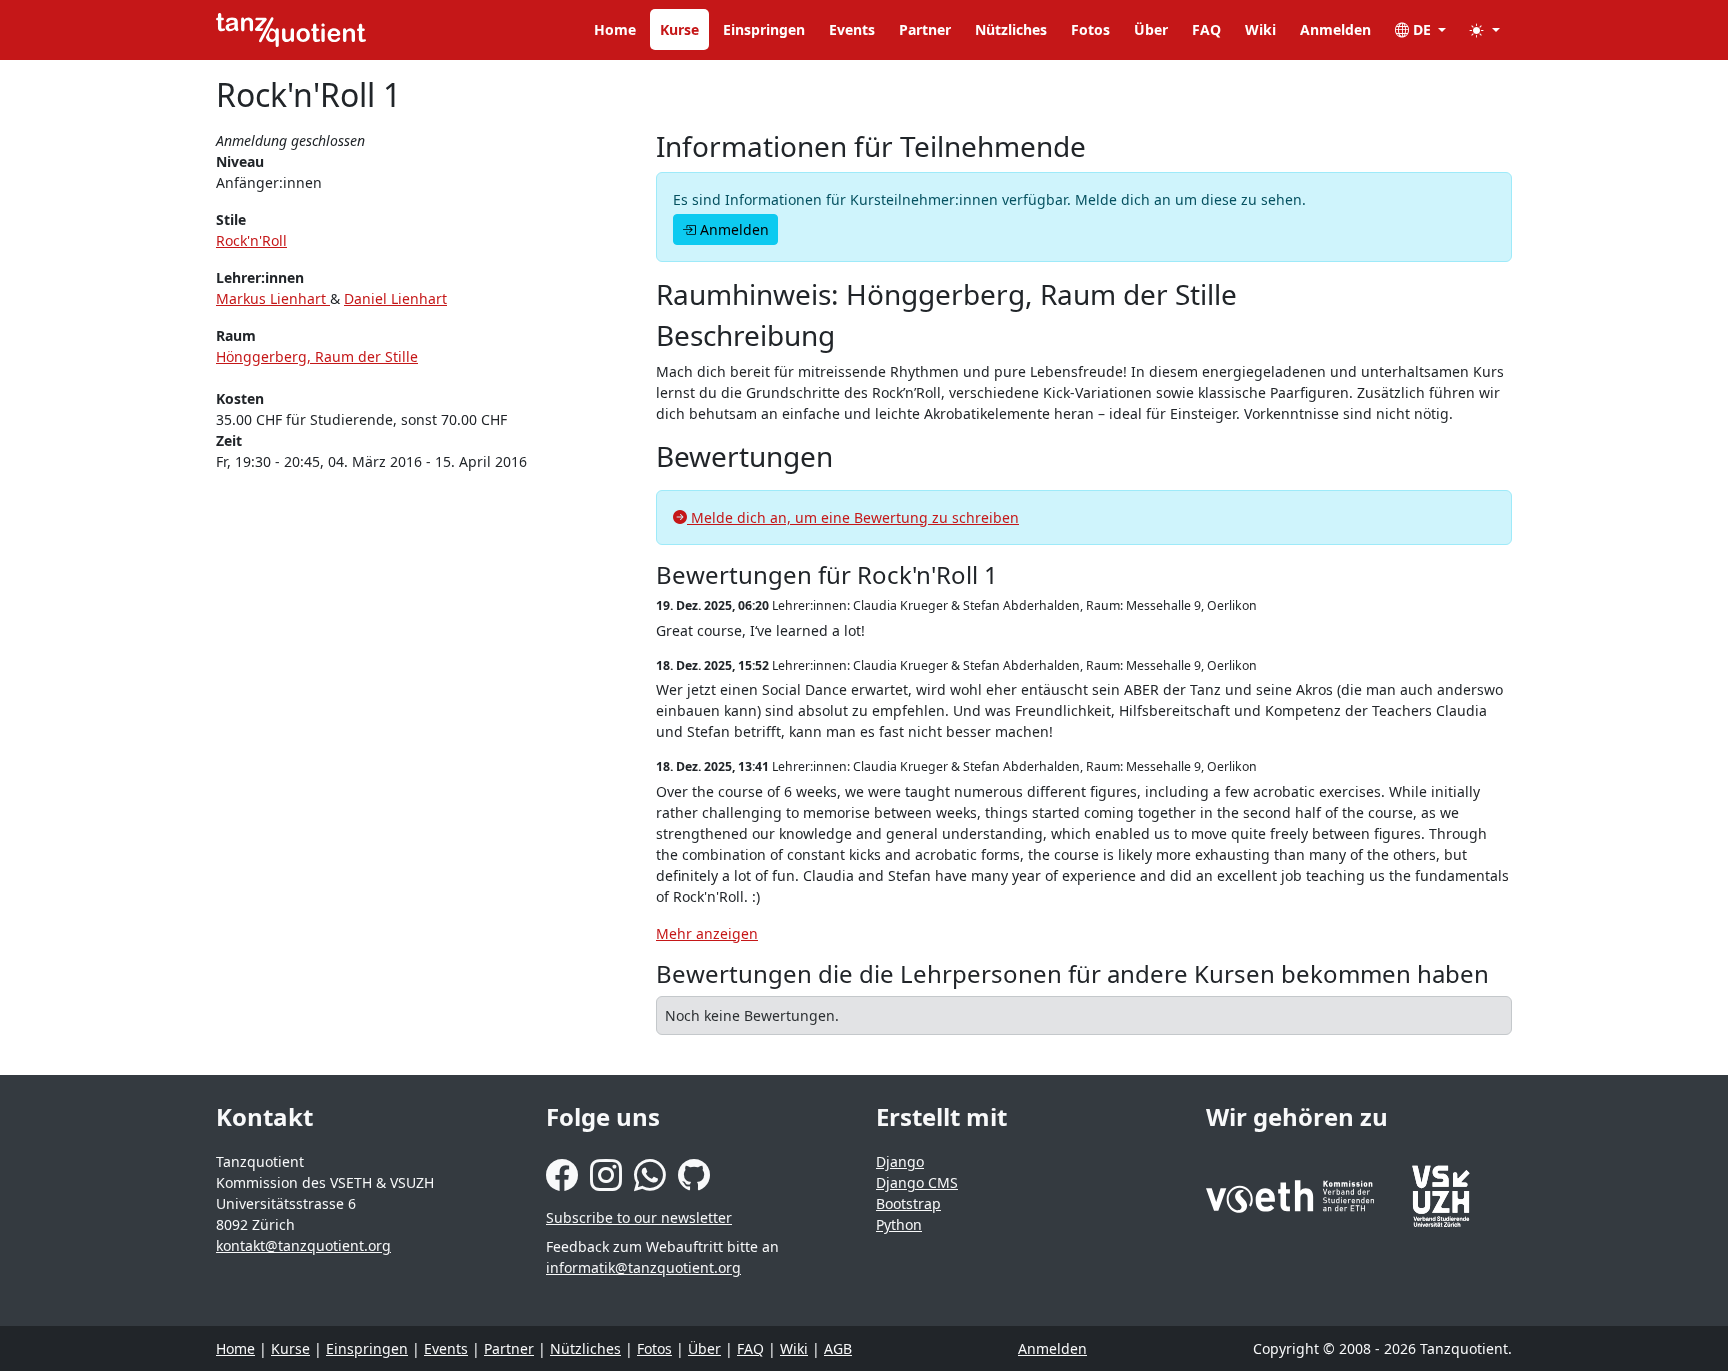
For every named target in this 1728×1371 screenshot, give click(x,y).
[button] (1485, 29)
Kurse (679, 29)
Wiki (1260, 29)
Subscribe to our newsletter (639, 1217)
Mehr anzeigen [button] (707, 933)
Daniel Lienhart (395, 298)
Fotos (1090, 29)
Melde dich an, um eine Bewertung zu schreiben (853, 517)
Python (899, 1224)
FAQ (1206, 29)
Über (1151, 29)
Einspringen (764, 29)
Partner (925, 29)
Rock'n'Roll (251, 240)
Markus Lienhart (273, 298)
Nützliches (1011, 29)
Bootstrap (908, 1203)
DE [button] (1422, 29)
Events (852, 29)
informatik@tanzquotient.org (643, 1267)
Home (615, 29)
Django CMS (917, 1182)
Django (900, 1161)
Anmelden (1335, 29)
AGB (838, 1348)
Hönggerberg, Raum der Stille (317, 356)
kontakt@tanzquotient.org (303, 1245)
